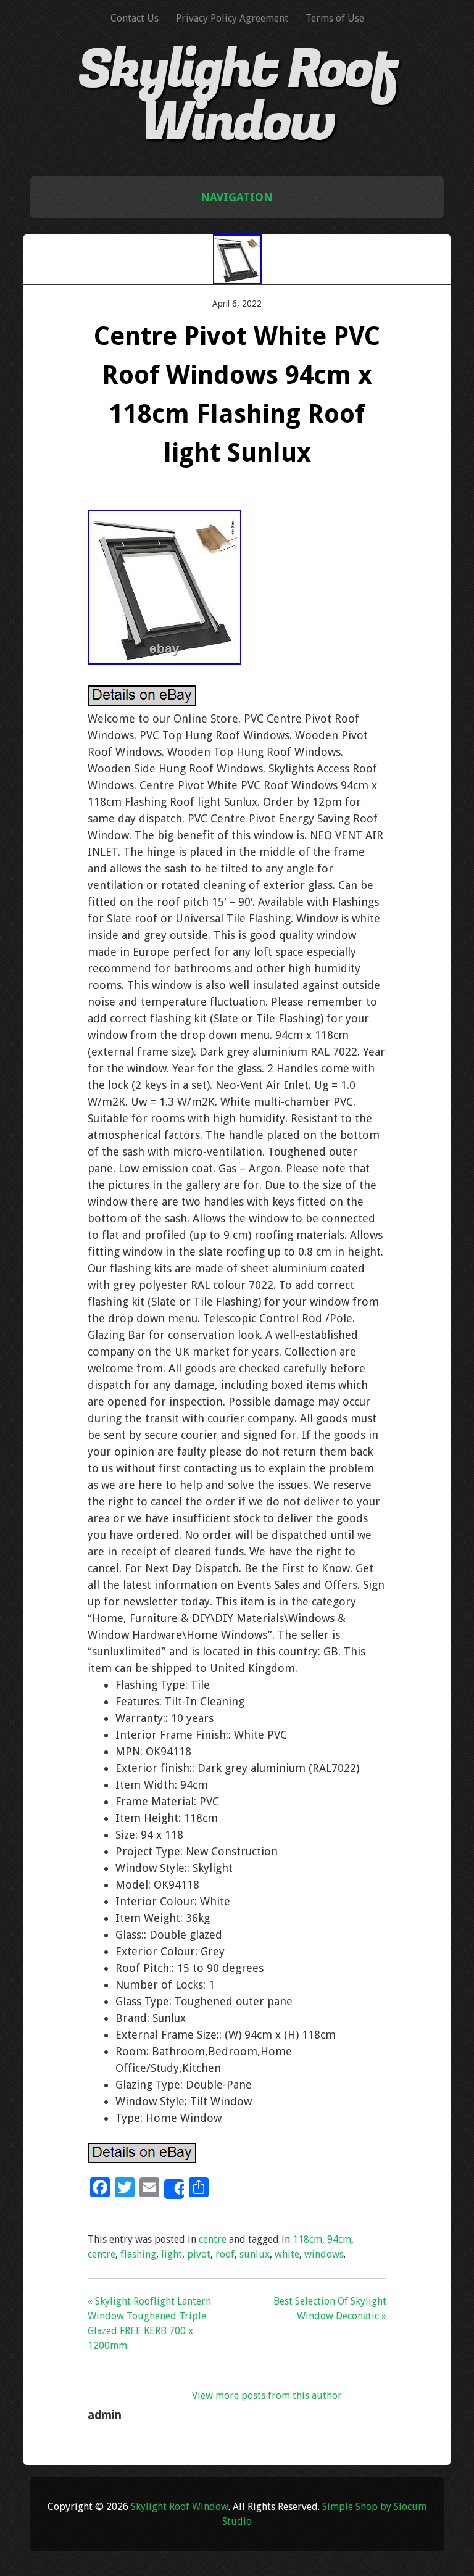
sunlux (255, 2254)
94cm (339, 2239)
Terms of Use (335, 18)
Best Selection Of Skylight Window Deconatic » (330, 2309)
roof (225, 2254)
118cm (307, 2239)
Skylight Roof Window (237, 96)
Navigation (237, 197)
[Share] (174, 2189)
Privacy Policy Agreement (232, 18)
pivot (199, 2254)
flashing (138, 2254)
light (172, 2254)
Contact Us (135, 18)
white (287, 2254)
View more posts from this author (267, 2396)
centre (213, 2239)
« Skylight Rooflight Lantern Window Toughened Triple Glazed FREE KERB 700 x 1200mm (149, 2323)
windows (324, 2254)
